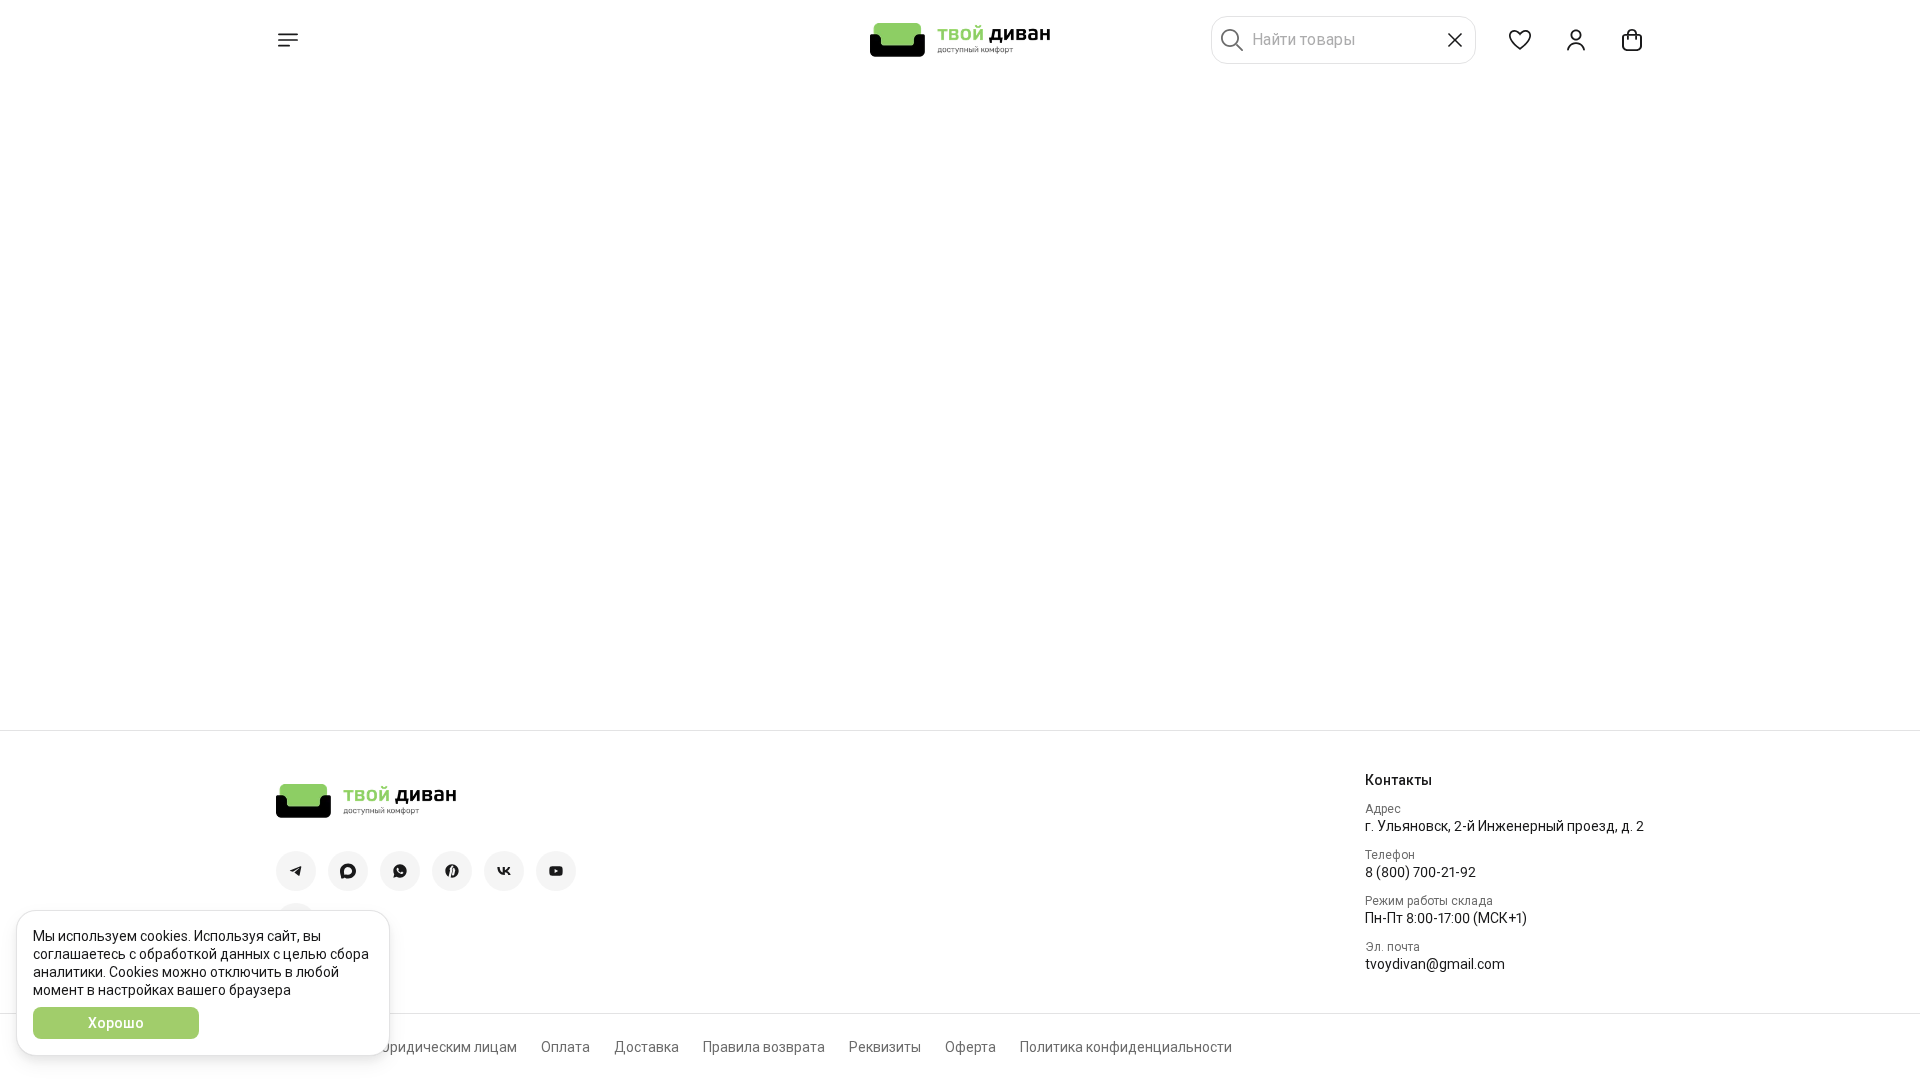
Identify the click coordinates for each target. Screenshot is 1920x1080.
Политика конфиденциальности (1126, 1047)
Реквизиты (885, 1047)
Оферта (970, 1047)
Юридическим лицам (447, 1047)
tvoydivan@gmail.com (1435, 964)
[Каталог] (288, 40)
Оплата (565, 1047)
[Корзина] (1632, 40)
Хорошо (116, 1023)
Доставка (646, 1047)
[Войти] (1576, 40)
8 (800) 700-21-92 (1420, 872)
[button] (1520, 40)
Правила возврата (764, 1047)
